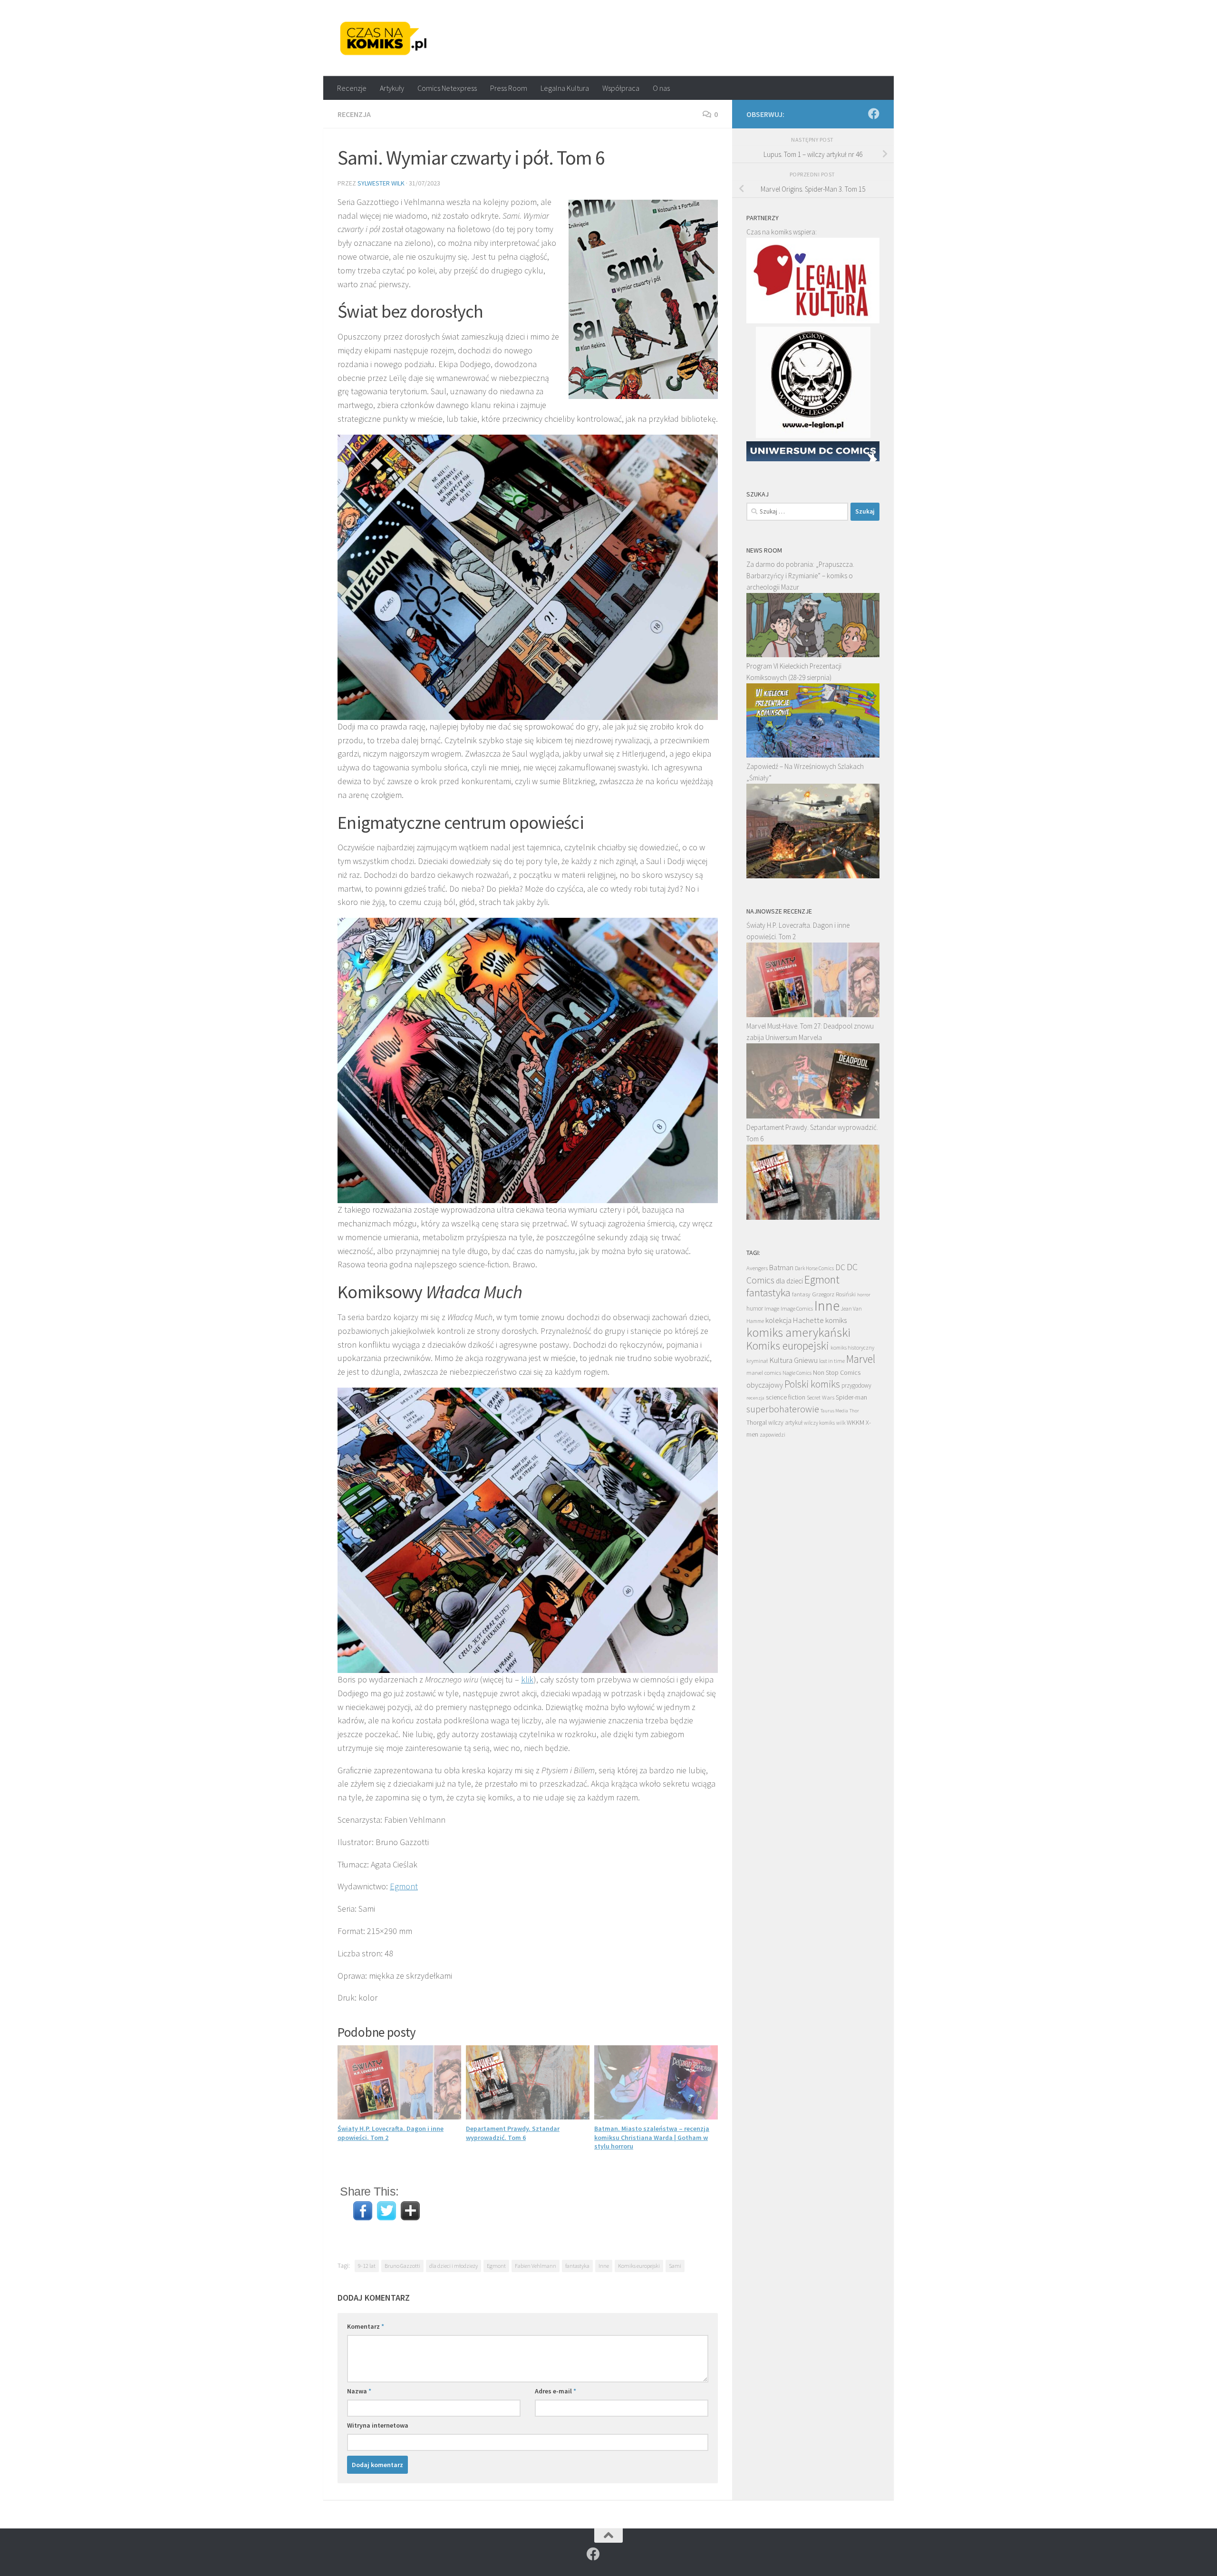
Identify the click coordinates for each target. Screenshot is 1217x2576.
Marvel (861, 1359)
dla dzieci (789, 1281)
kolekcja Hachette (795, 1320)
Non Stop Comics (837, 1372)
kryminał (757, 1361)
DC (840, 1267)
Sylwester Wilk (381, 183)
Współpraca (621, 88)
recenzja (755, 1398)
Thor (854, 1411)
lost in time (832, 1361)
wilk (841, 1423)
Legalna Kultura (565, 88)
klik (527, 1679)
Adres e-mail (555, 2391)
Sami (675, 2266)
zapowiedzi (773, 1435)
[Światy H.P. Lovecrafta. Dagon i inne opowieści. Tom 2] (813, 1015)
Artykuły (392, 88)
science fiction (786, 1397)
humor (755, 1308)
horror (864, 1294)
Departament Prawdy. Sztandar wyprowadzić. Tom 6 (513, 2133)
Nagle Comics (797, 1373)
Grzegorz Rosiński (834, 1294)
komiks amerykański (798, 1332)
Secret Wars (821, 1397)
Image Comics (797, 1308)
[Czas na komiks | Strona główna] (384, 38)
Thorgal (757, 1422)
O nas (661, 88)
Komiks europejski (639, 2266)
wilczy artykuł (785, 1423)
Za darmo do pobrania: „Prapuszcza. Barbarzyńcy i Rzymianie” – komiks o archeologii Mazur (800, 576)
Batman (781, 1267)
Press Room (509, 88)
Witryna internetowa (378, 2425)
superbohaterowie (783, 1409)
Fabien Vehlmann (536, 2266)
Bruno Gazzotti (402, 2266)
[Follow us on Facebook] (874, 114)
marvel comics (764, 1373)
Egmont (404, 1886)
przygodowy (856, 1385)
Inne (604, 2266)
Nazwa (359, 2391)
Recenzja (354, 114)
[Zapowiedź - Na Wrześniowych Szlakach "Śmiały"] (813, 876)
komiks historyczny (852, 1347)
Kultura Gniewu (793, 1360)
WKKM (855, 1422)
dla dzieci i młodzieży (454, 2266)
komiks (836, 1320)
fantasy (801, 1294)
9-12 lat (367, 2266)
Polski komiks (812, 1384)
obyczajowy (765, 1385)
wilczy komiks (819, 1423)
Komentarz (366, 2326)
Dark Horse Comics (814, 1268)
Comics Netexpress (447, 88)
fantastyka (577, 2266)
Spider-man (851, 1397)
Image (772, 1308)
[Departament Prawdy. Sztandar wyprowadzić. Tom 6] (813, 1217)
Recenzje (352, 88)
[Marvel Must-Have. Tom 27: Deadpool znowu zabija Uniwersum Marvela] (813, 1116)
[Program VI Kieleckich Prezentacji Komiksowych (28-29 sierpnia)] (813, 755)
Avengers (757, 1268)
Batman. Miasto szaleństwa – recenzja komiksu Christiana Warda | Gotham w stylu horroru (652, 2137)
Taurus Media (834, 1411)
